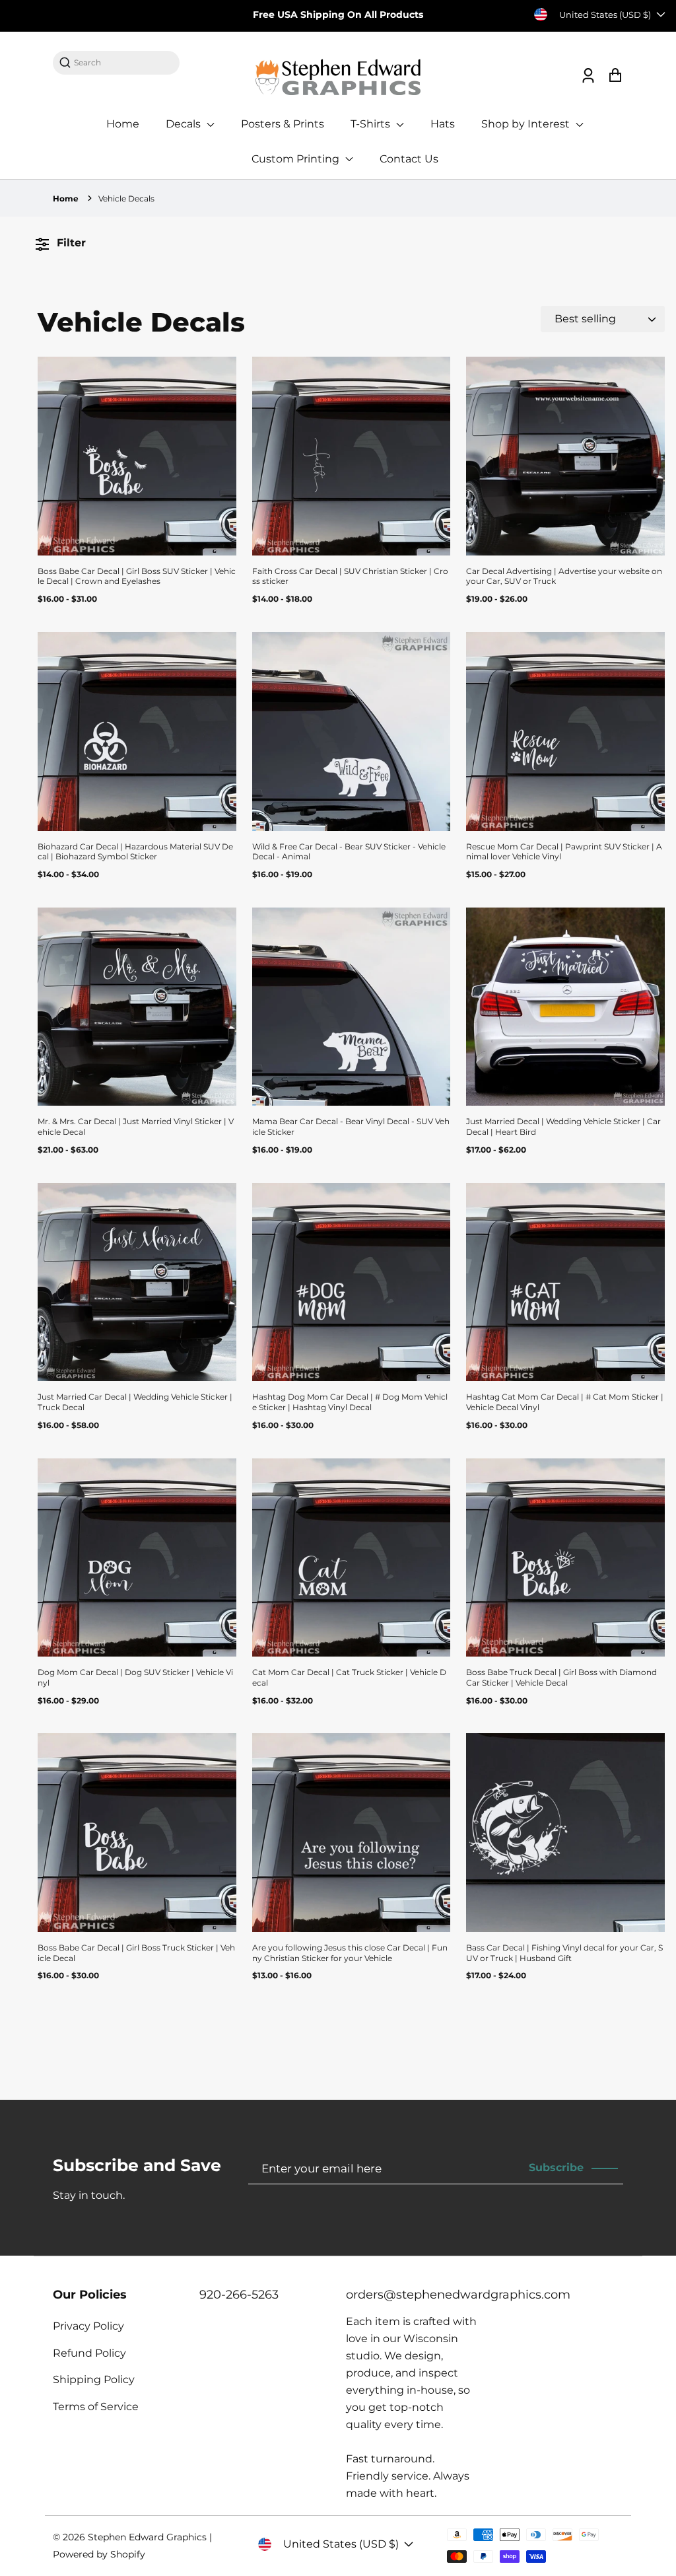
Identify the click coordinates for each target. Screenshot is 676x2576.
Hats (443, 124)
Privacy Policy (88, 2326)
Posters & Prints (283, 124)
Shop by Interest (527, 124)
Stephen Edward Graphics (147, 2537)
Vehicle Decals (126, 198)
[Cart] (615, 76)
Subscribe (556, 2167)
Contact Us (409, 159)
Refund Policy (89, 2353)
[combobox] (123, 62)
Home (123, 124)
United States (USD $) (605, 15)
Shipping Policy (94, 2379)
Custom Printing (297, 159)
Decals (185, 124)
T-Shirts (372, 124)
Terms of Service (96, 2407)
